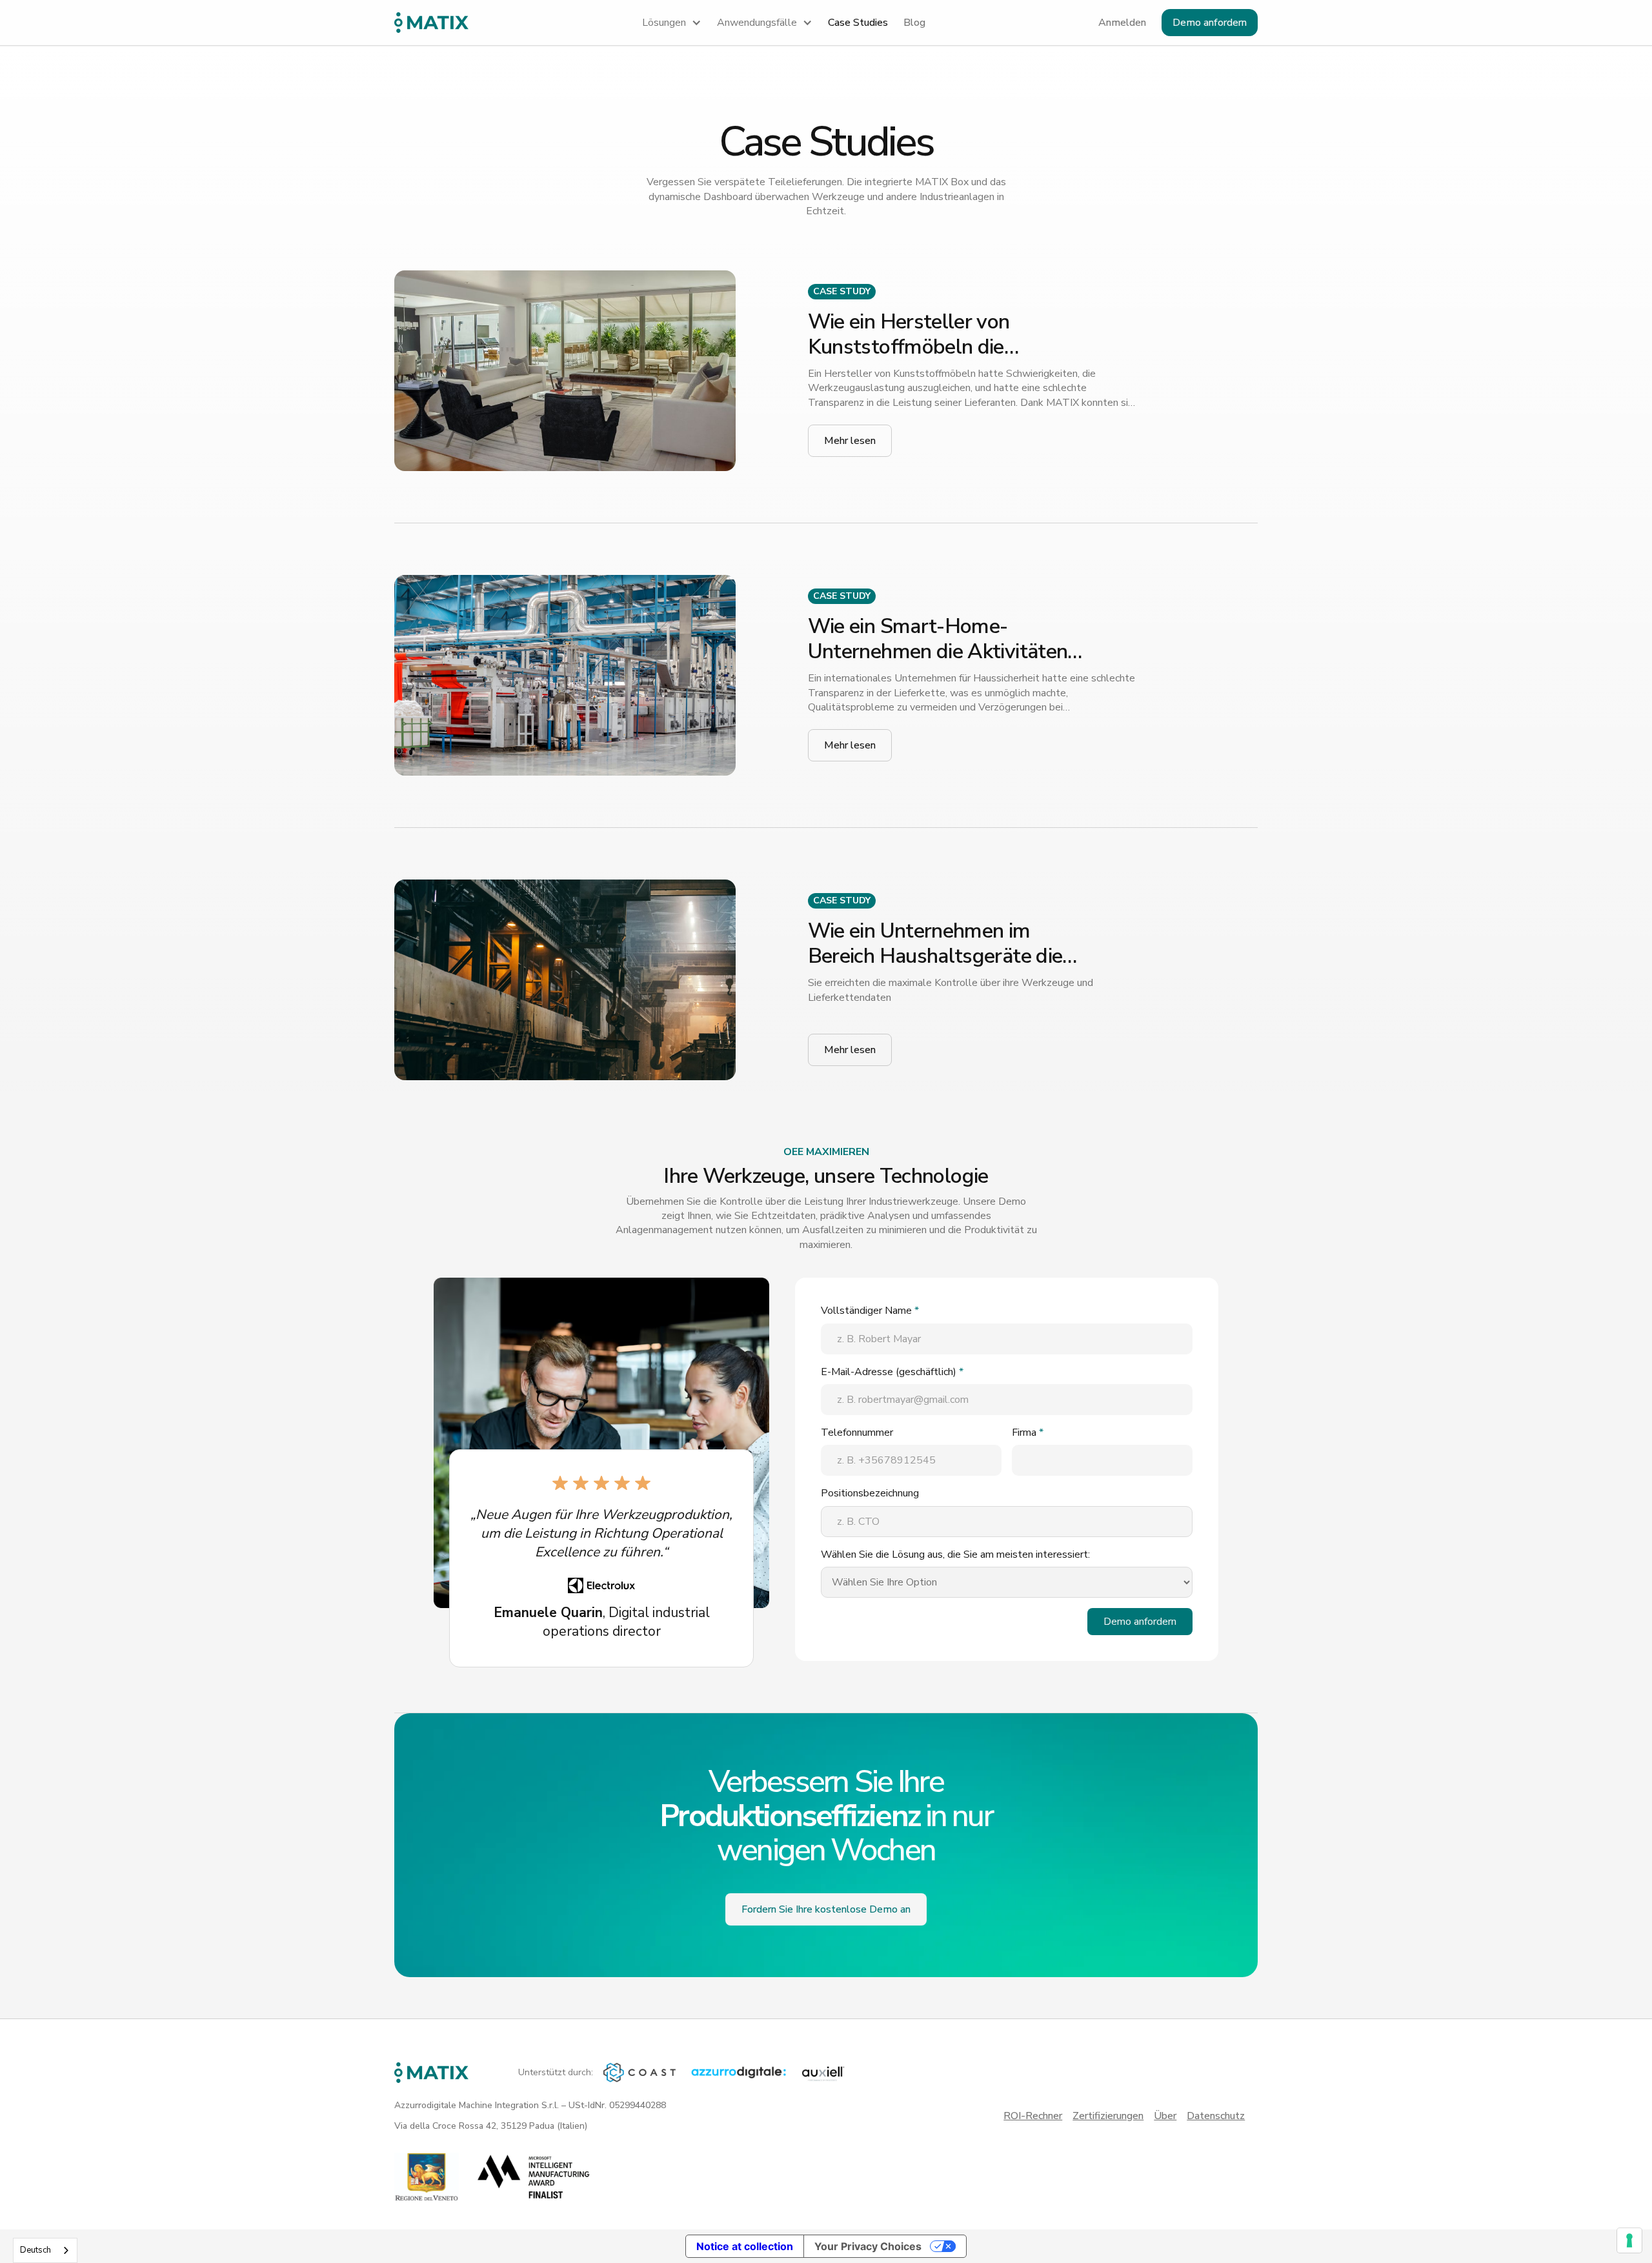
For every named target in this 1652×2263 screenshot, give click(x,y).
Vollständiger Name (870, 1311)
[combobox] (45, 2250)
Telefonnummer (857, 1433)
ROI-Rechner (1033, 2116)
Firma (1028, 1433)
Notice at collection (745, 2246)
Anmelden (1122, 23)
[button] (672, 23)
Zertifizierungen (1108, 2116)
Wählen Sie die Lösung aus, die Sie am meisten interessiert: (955, 1554)
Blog (914, 23)
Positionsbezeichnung (870, 1493)
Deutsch (35, 2250)
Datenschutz (1216, 2116)
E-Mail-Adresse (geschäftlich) (892, 1372)
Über (1165, 2116)
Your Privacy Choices (868, 2246)
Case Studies (858, 23)
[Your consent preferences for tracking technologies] (1629, 2240)
